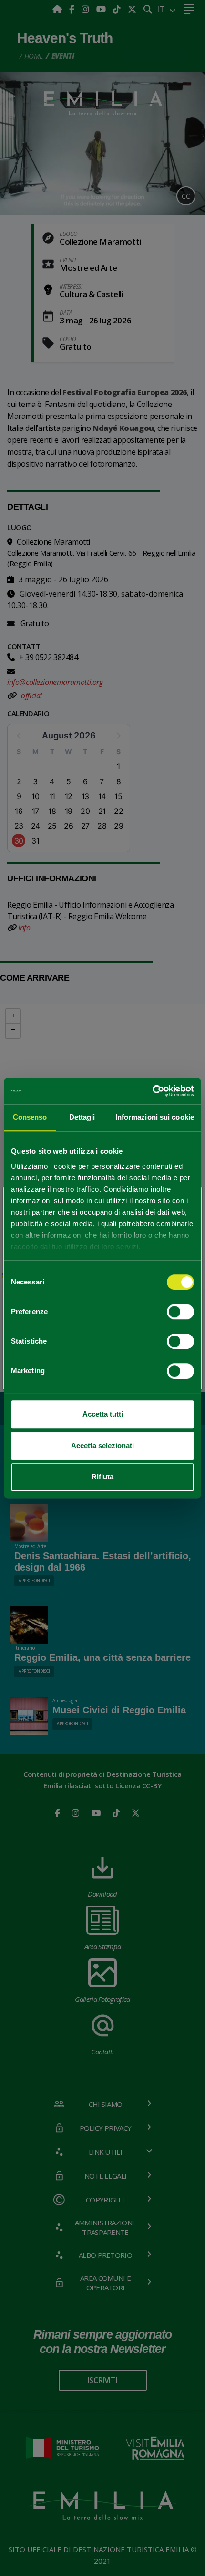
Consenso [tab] (30, 1117)
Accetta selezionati (102, 1446)
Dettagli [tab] (82, 1117)
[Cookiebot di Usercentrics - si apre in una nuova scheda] (152, 1091)
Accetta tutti (103, 1414)
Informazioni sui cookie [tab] (155, 1117)
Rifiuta (102, 1477)
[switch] (180, 1312)
